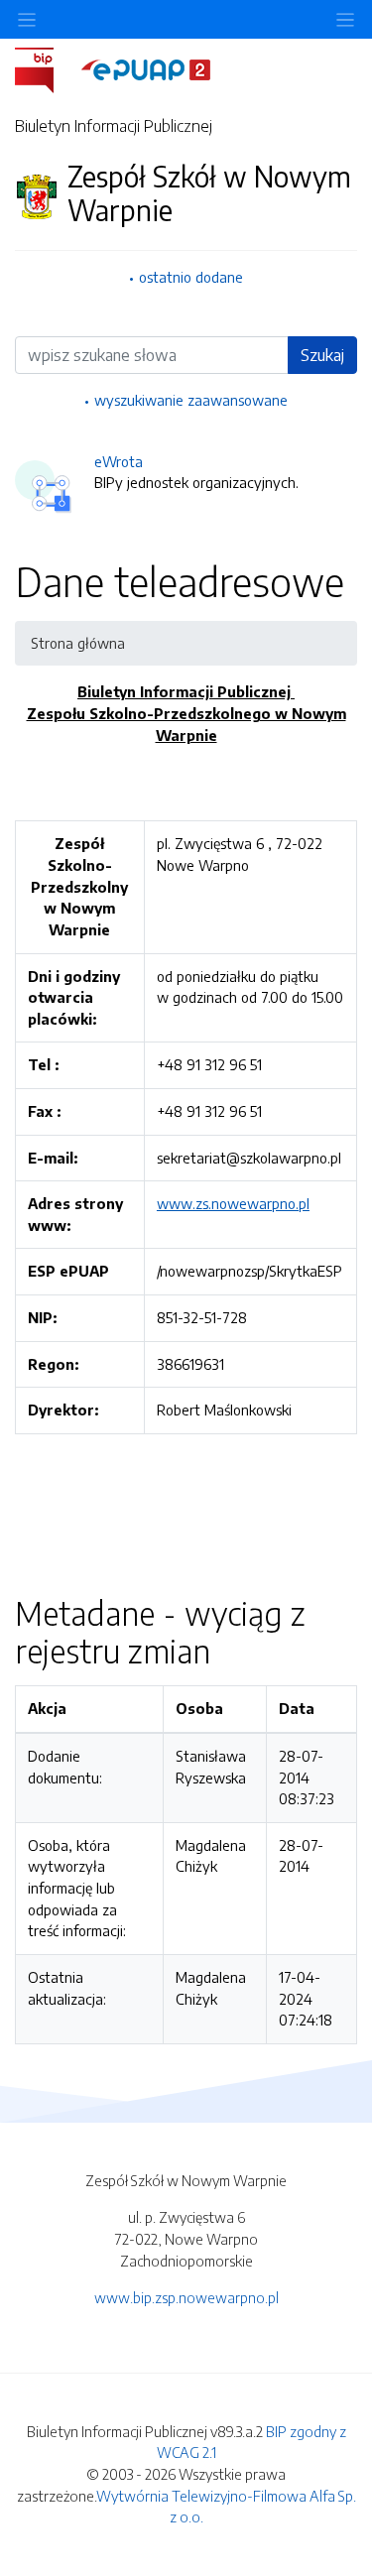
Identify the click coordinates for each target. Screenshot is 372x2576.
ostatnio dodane (191, 277)
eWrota (119, 461)
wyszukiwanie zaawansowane (191, 400)
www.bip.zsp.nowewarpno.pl (186, 2297)
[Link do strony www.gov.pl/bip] (46, 68)
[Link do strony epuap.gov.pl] (146, 68)
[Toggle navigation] (345, 19)
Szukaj (322, 355)
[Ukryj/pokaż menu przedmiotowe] (27, 19)
